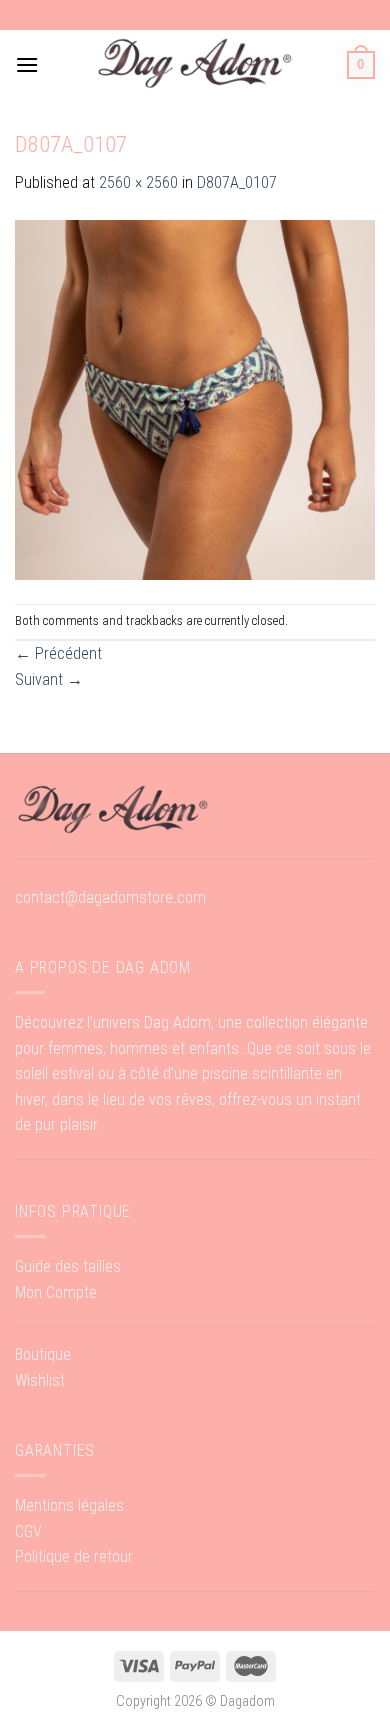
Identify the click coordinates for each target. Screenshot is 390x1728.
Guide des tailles (68, 1266)
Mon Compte (56, 1292)
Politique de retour (74, 1556)
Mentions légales (69, 1505)
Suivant (49, 679)
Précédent (58, 653)
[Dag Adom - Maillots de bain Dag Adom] (195, 64)
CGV (28, 1531)
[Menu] (27, 64)
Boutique (43, 1354)
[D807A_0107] (195, 398)
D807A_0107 (237, 182)
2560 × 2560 (138, 182)
